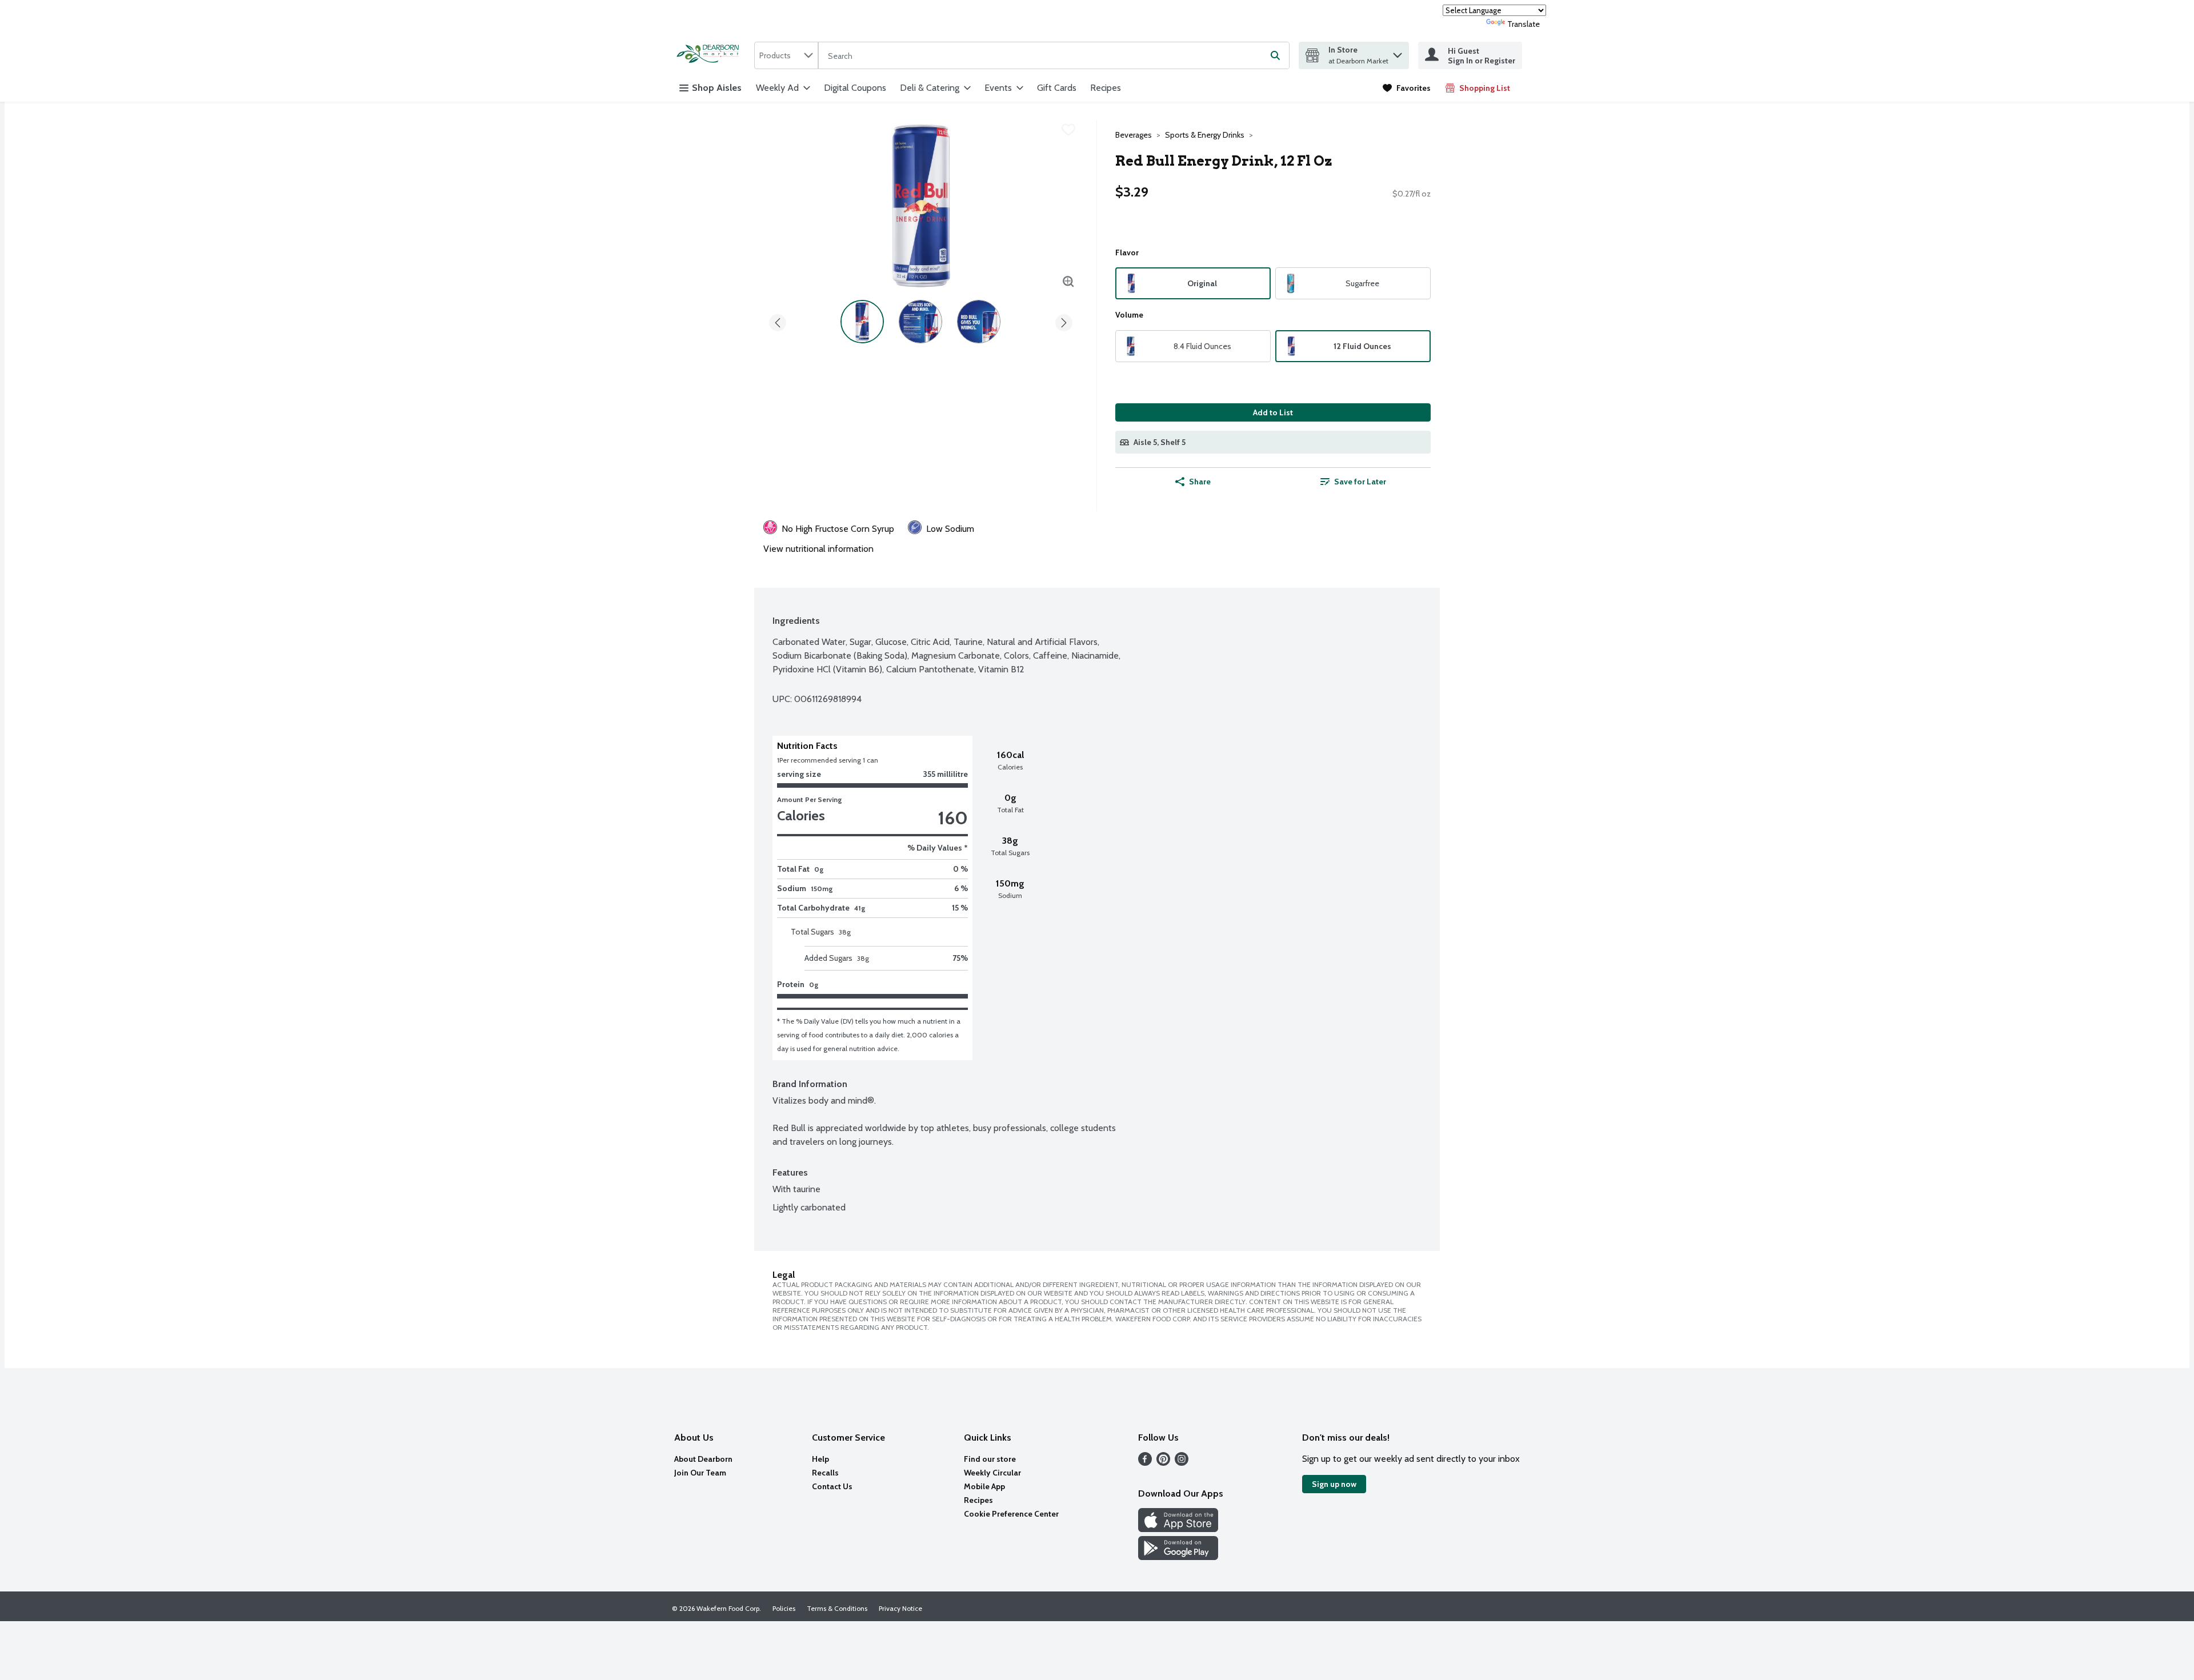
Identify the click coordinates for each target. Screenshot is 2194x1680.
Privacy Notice (900, 1608)
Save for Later (1360, 482)
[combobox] (786, 55)
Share (1200, 482)
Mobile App (984, 1486)
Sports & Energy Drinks (1205, 135)
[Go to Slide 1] (862, 322)
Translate (1524, 24)
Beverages (1134, 135)
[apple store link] (1178, 1529)
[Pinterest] (1163, 1463)
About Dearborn (703, 1459)
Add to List (1273, 412)
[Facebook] (1145, 1463)
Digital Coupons (855, 88)
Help (820, 1459)
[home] (711, 55)
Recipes (1106, 88)
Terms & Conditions (837, 1608)
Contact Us (832, 1486)
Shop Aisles (717, 88)
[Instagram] (1182, 1463)
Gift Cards (1057, 88)
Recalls (825, 1473)
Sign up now (1334, 1484)
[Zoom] (1068, 282)
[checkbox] (1068, 130)
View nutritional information (818, 549)
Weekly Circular (992, 1473)
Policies (784, 1608)
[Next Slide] (1064, 321)
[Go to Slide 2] (920, 322)
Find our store (990, 1459)
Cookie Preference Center (1011, 1514)
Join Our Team (700, 1473)
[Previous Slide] (778, 321)
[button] (1398, 52)
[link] (1407, 88)
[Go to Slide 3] (979, 322)
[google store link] (1178, 1557)
